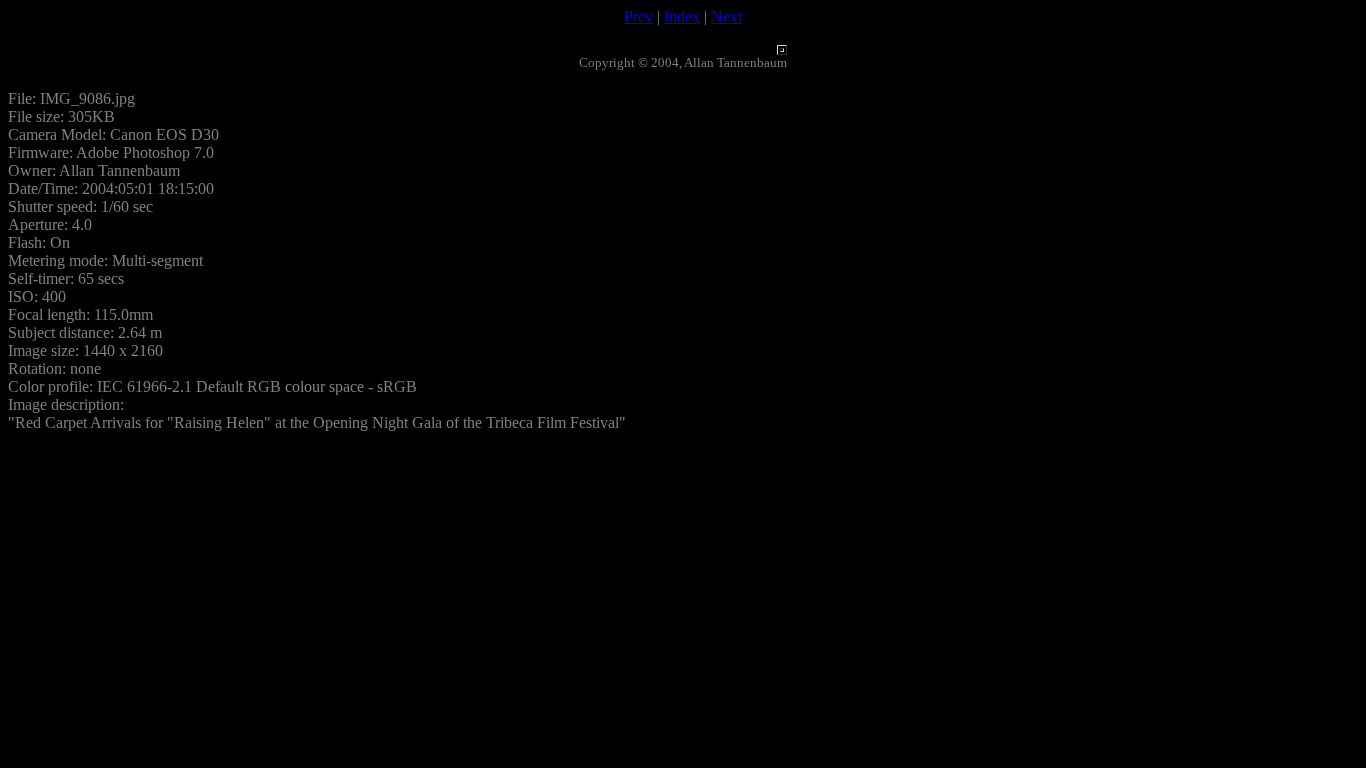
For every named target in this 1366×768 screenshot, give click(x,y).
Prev (638, 16)
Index (682, 16)
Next (726, 16)
